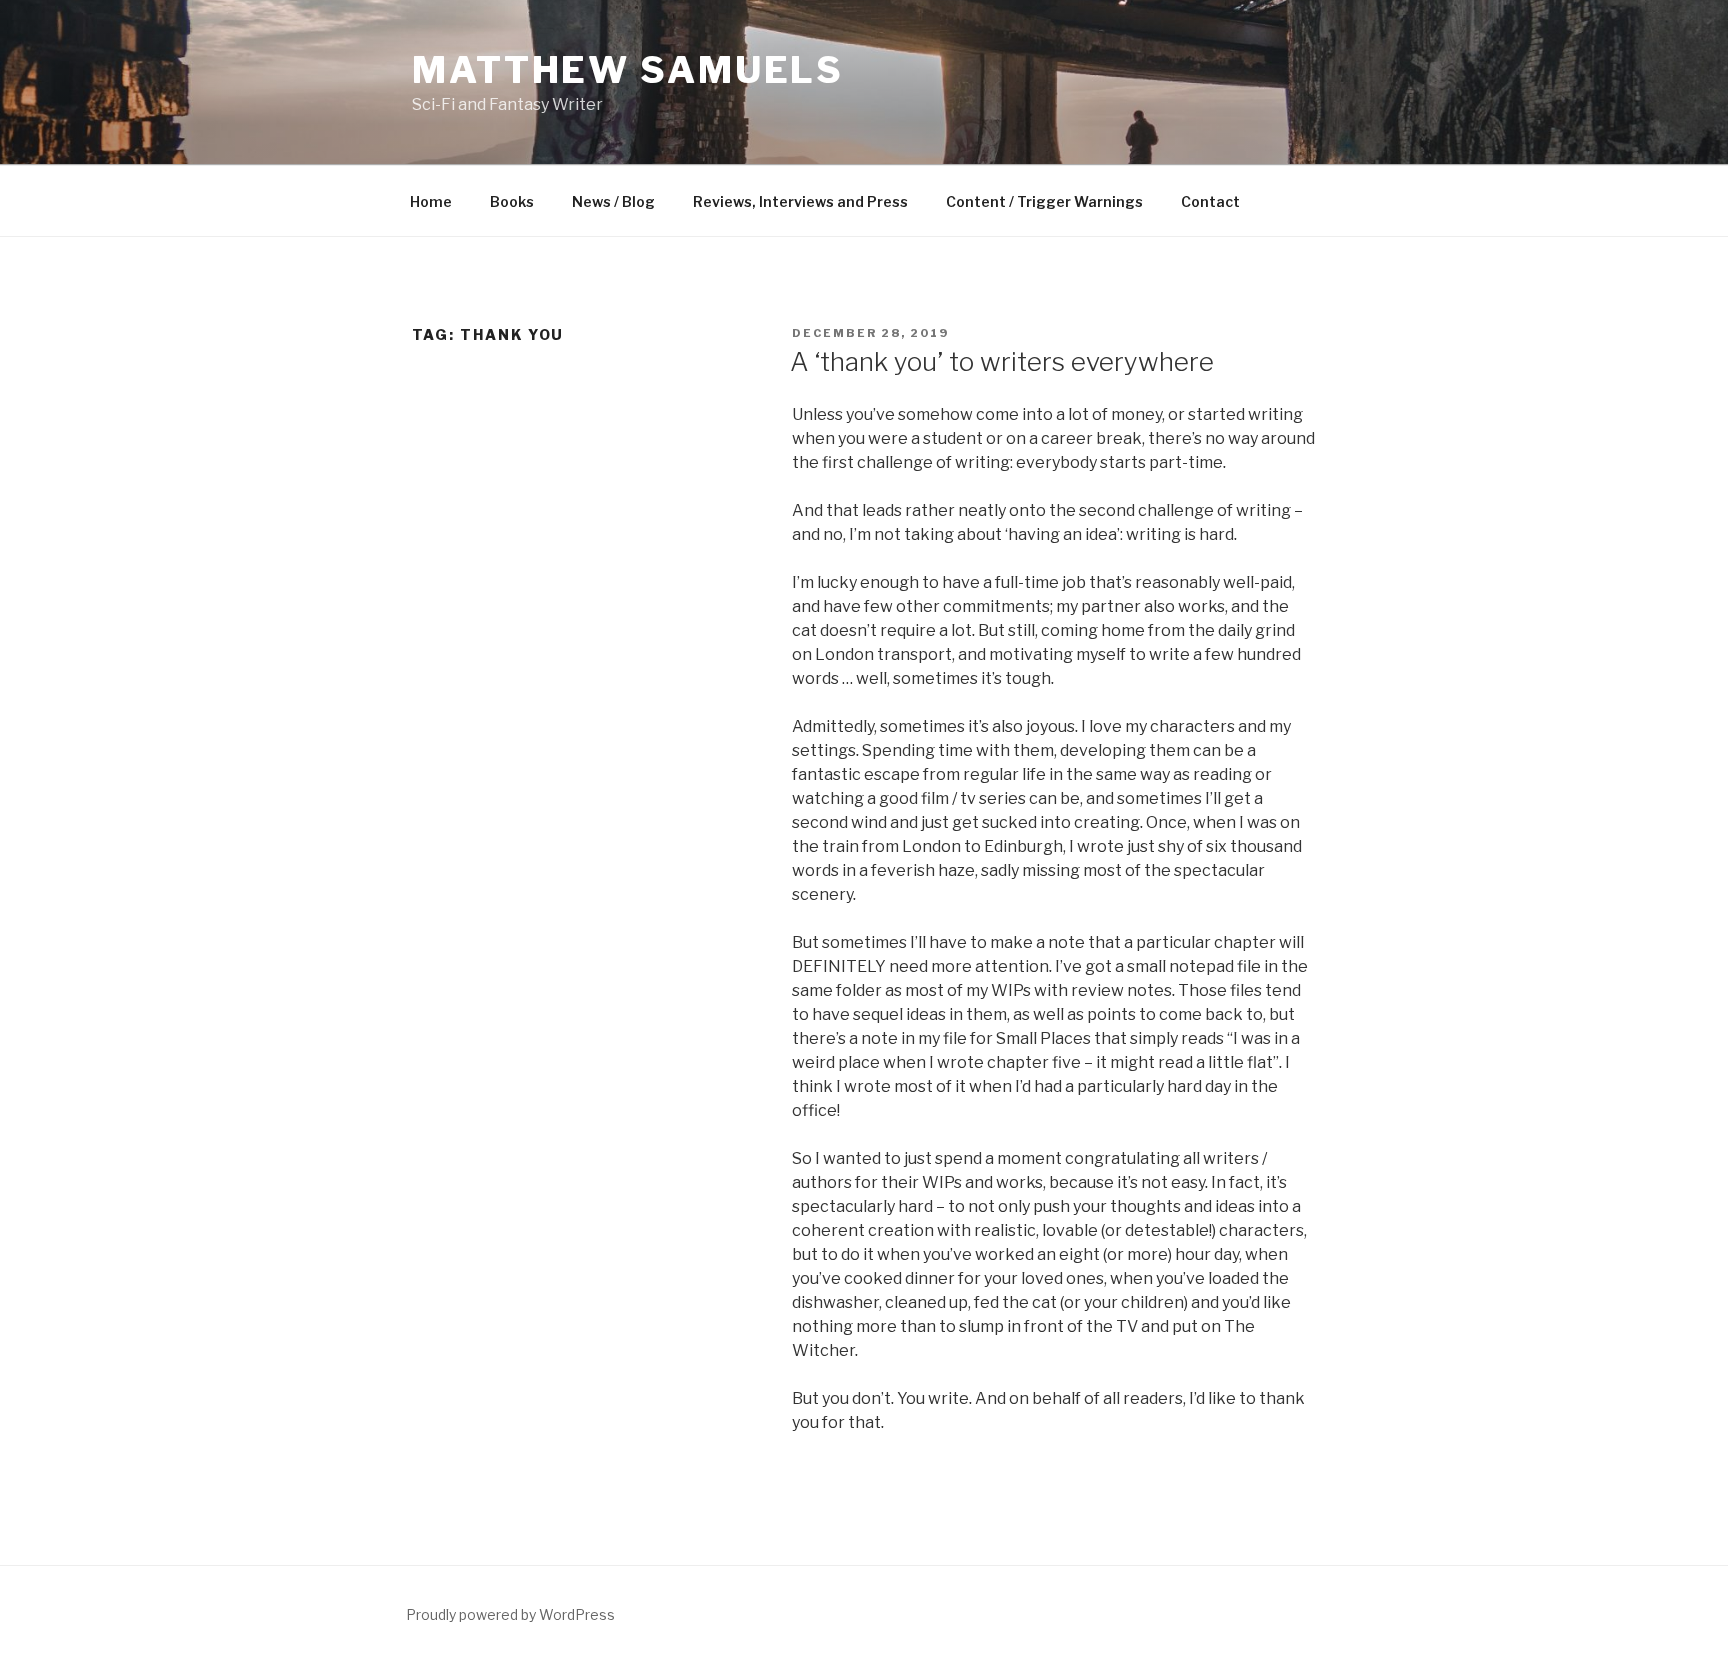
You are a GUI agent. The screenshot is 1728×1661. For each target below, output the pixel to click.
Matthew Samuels (628, 70)
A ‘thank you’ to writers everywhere (1002, 361)
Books (512, 201)
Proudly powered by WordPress (510, 1614)
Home (431, 201)
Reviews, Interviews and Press (800, 201)
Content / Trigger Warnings (1044, 201)
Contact (1210, 201)
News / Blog (613, 201)
